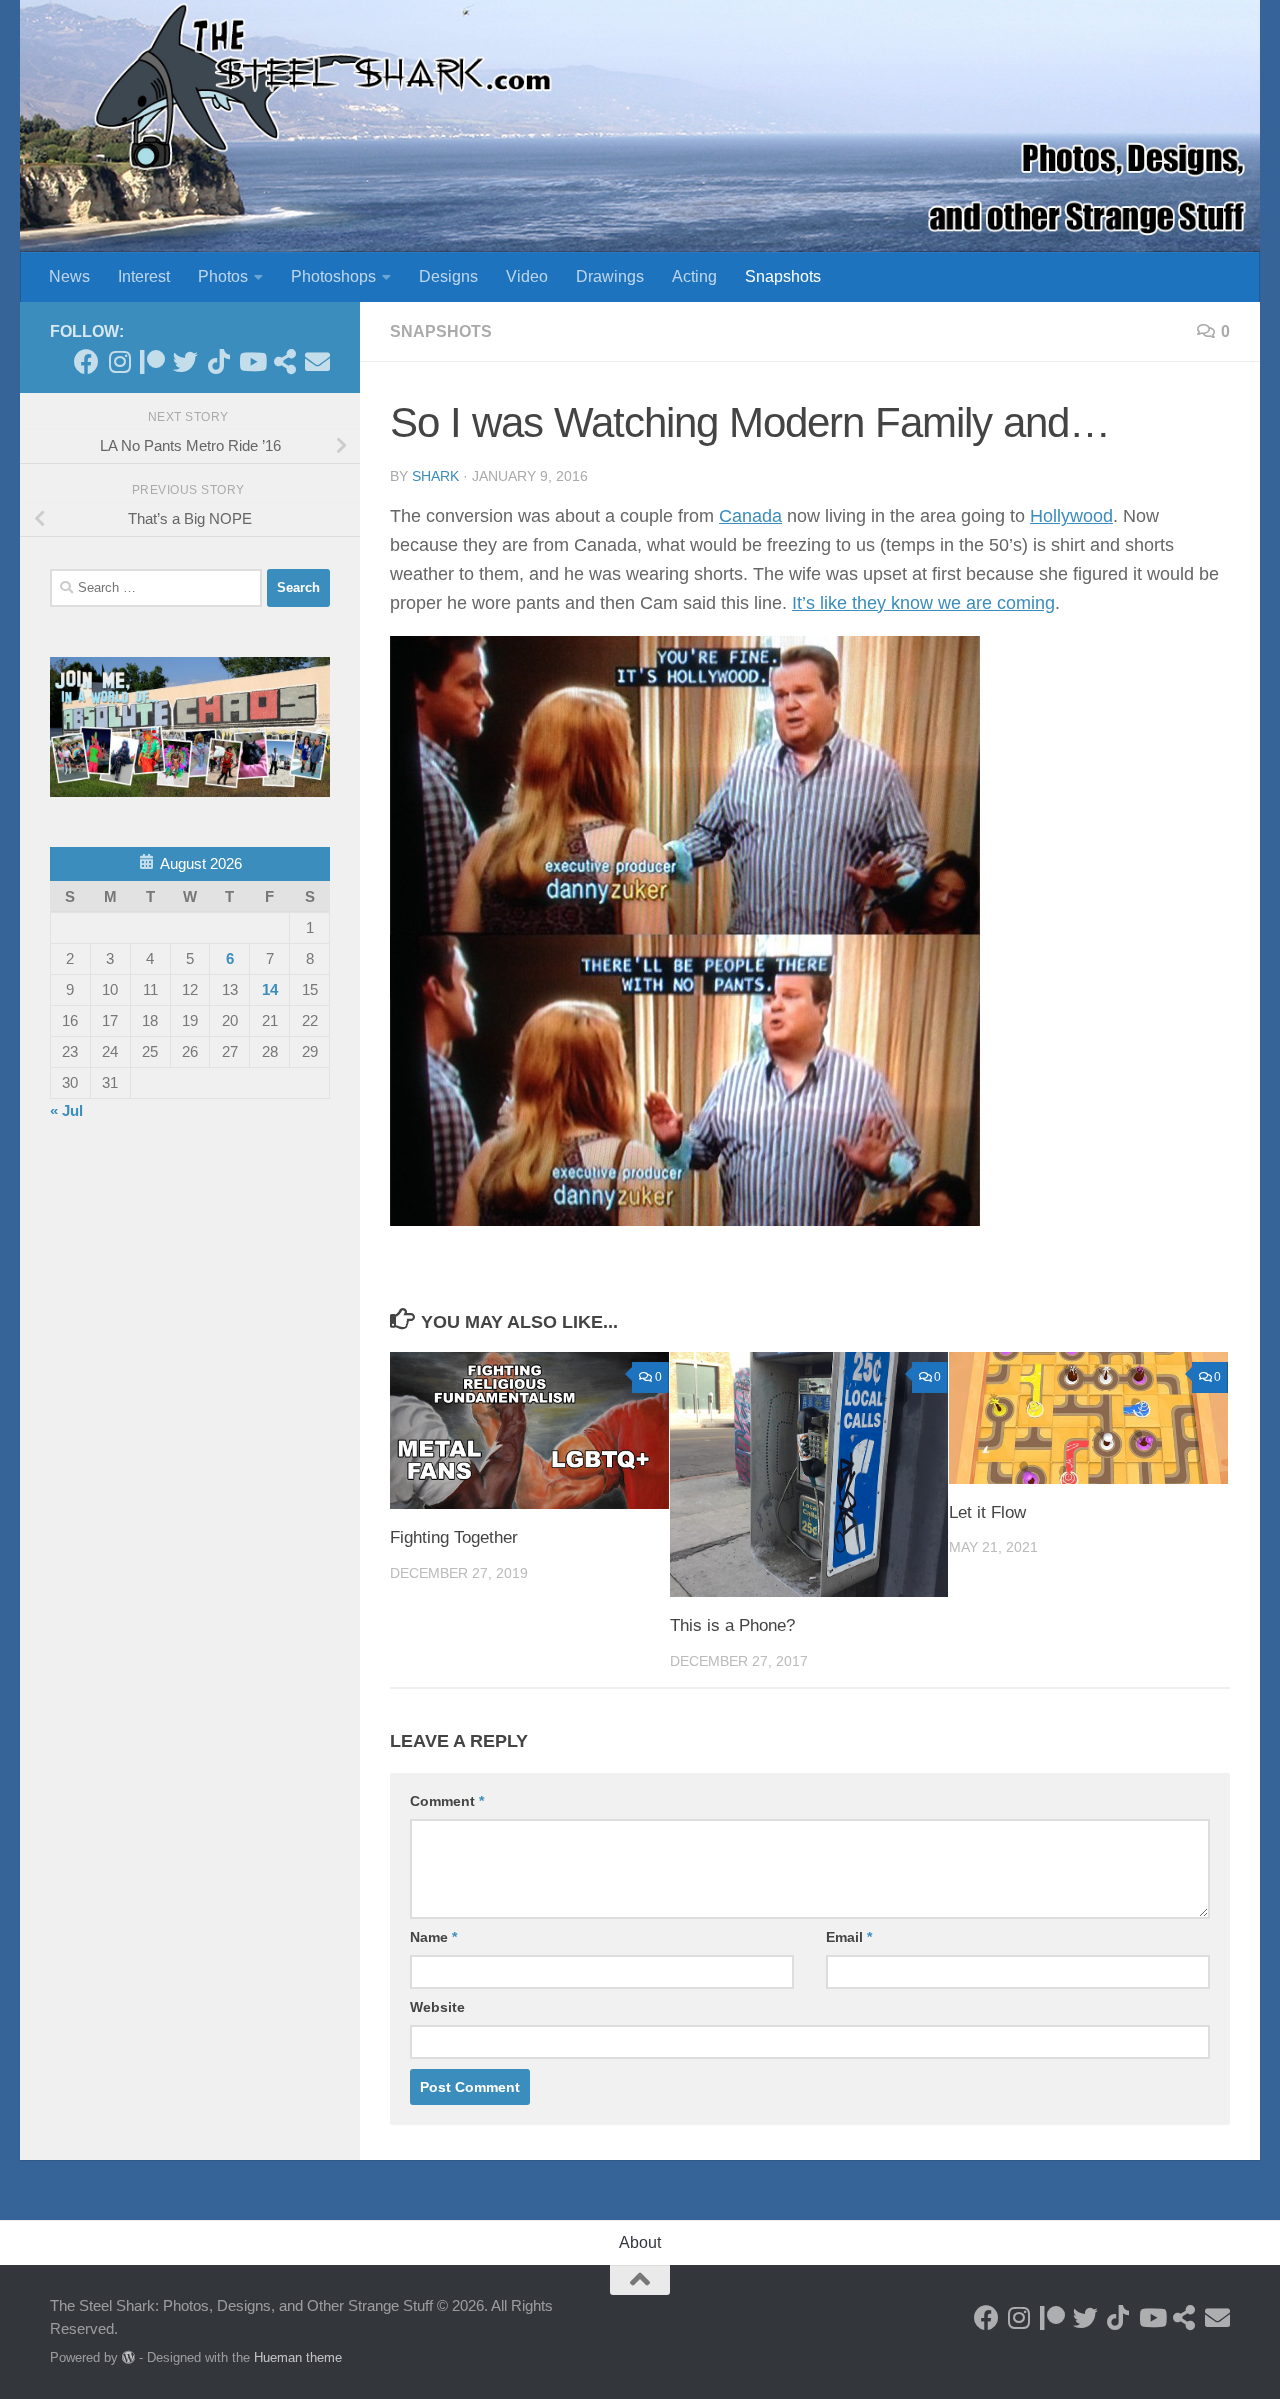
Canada (750, 516)
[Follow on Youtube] (251, 361)
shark (435, 476)
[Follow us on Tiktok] (218, 361)
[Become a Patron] (152, 361)
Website (437, 2007)
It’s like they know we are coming (923, 603)
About (640, 2242)
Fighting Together (454, 1537)
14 (270, 989)
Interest (144, 276)
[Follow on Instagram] (119, 361)
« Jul (66, 1110)
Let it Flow (987, 1512)
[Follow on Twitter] (185, 361)
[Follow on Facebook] (86, 361)
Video (527, 276)
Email (849, 1937)
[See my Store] (284, 361)
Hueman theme (298, 2357)
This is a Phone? (732, 1625)
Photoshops (333, 276)
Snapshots (783, 276)
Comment (447, 1801)
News (69, 276)
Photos (223, 276)
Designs (448, 276)
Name (433, 1937)
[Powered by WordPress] (128, 2357)
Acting (694, 276)
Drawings (610, 276)
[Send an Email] (317, 361)
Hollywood (1071, 516)
